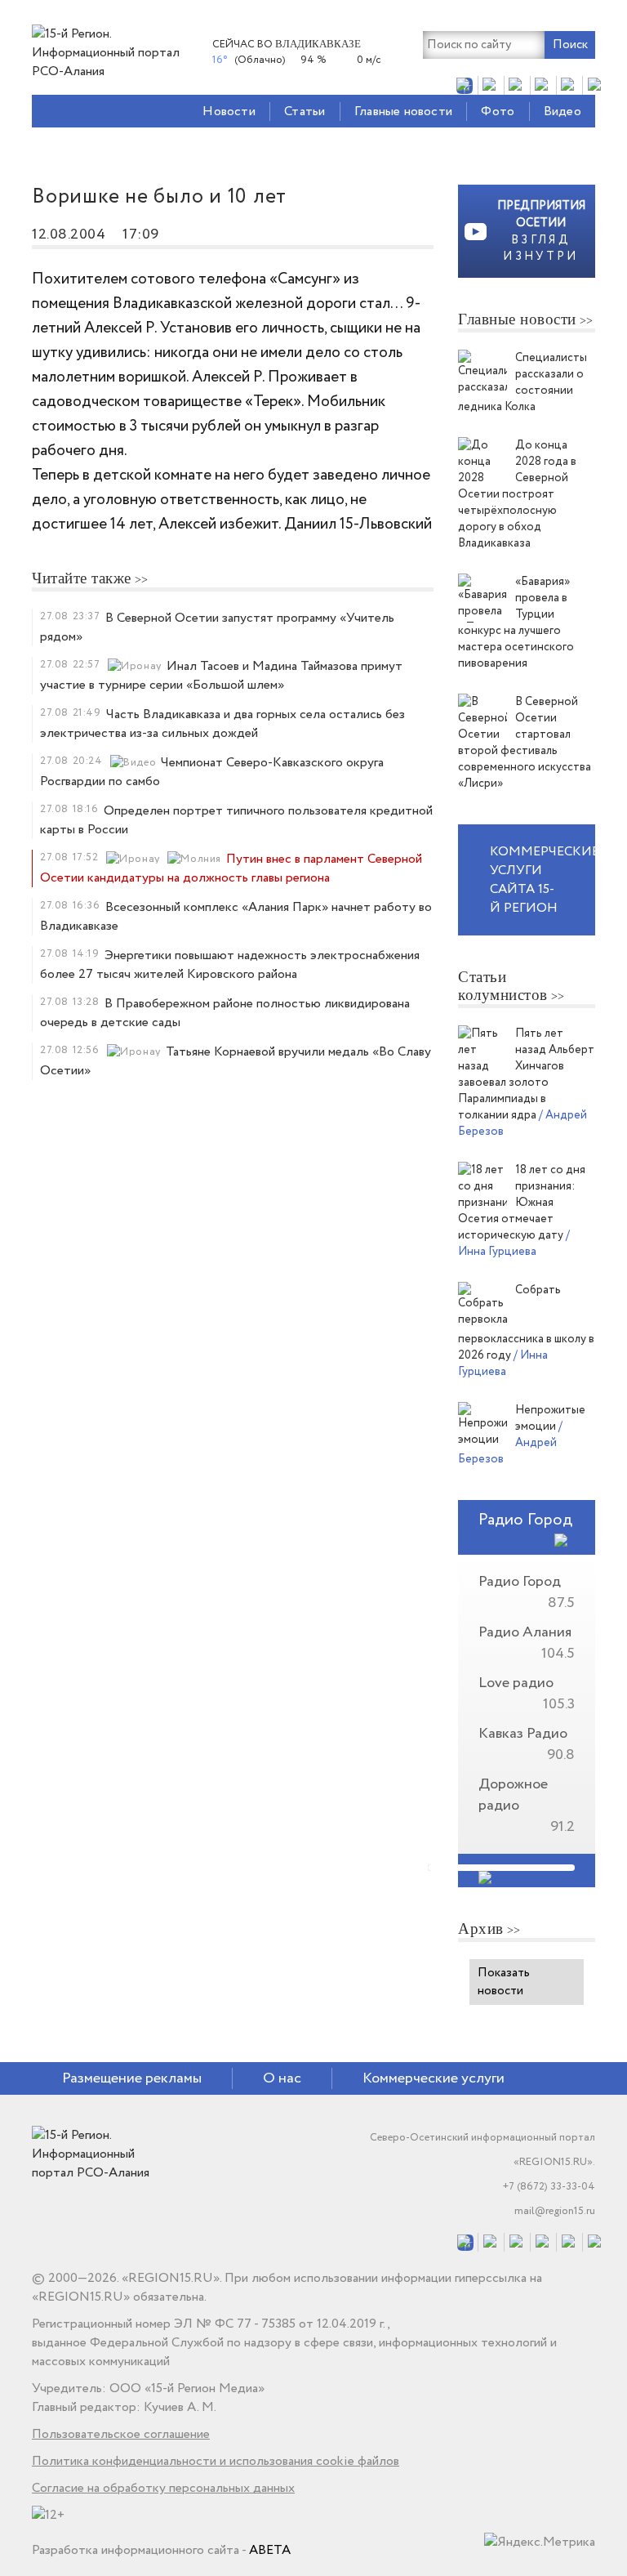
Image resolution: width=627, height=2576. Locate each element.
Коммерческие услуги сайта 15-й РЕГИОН (543, 880)
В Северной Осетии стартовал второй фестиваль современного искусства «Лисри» (525, 743)
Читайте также (82, 578)
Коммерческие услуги (434, 2078)
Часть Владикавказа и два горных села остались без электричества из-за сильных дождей (222, 724)
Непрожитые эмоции (550, 1418)
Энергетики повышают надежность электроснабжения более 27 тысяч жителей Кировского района (230, 965)
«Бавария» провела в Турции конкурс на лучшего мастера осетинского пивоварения (516, 623)
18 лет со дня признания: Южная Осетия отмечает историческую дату (522, 1203)
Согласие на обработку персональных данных (163, 2488)
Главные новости (403, 112)
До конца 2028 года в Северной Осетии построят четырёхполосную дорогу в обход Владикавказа (517, 494)
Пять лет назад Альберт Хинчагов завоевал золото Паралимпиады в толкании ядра (526, 1074)
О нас (282, 2078)
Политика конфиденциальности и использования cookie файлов (216, 2461)
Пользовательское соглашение (121, 2434)
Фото (498, 112)
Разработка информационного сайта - (161, 2550)
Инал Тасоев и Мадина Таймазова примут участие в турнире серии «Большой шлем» (221, 676)
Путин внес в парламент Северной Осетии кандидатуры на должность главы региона (231, 868)
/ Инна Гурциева (514, 1243)
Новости (229, 112)
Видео (563, 112)
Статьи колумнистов (503, 986)
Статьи (305, 112)
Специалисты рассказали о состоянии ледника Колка (522, 382)
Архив (481, 1929)
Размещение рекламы (132, 2078)
